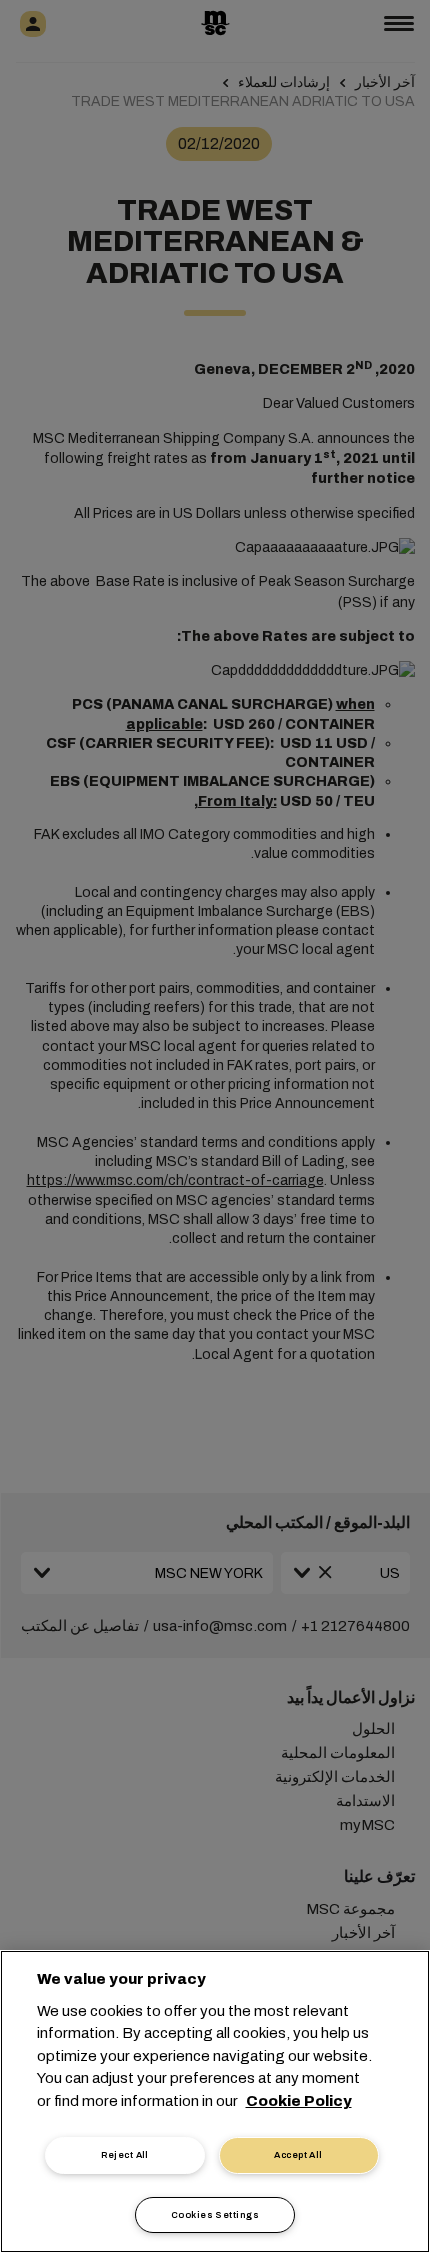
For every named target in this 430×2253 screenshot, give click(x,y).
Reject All (125, 2155)
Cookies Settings (215, 2215)
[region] (215, 2101)
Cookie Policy (299, 2101)
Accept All (298, 2155)
